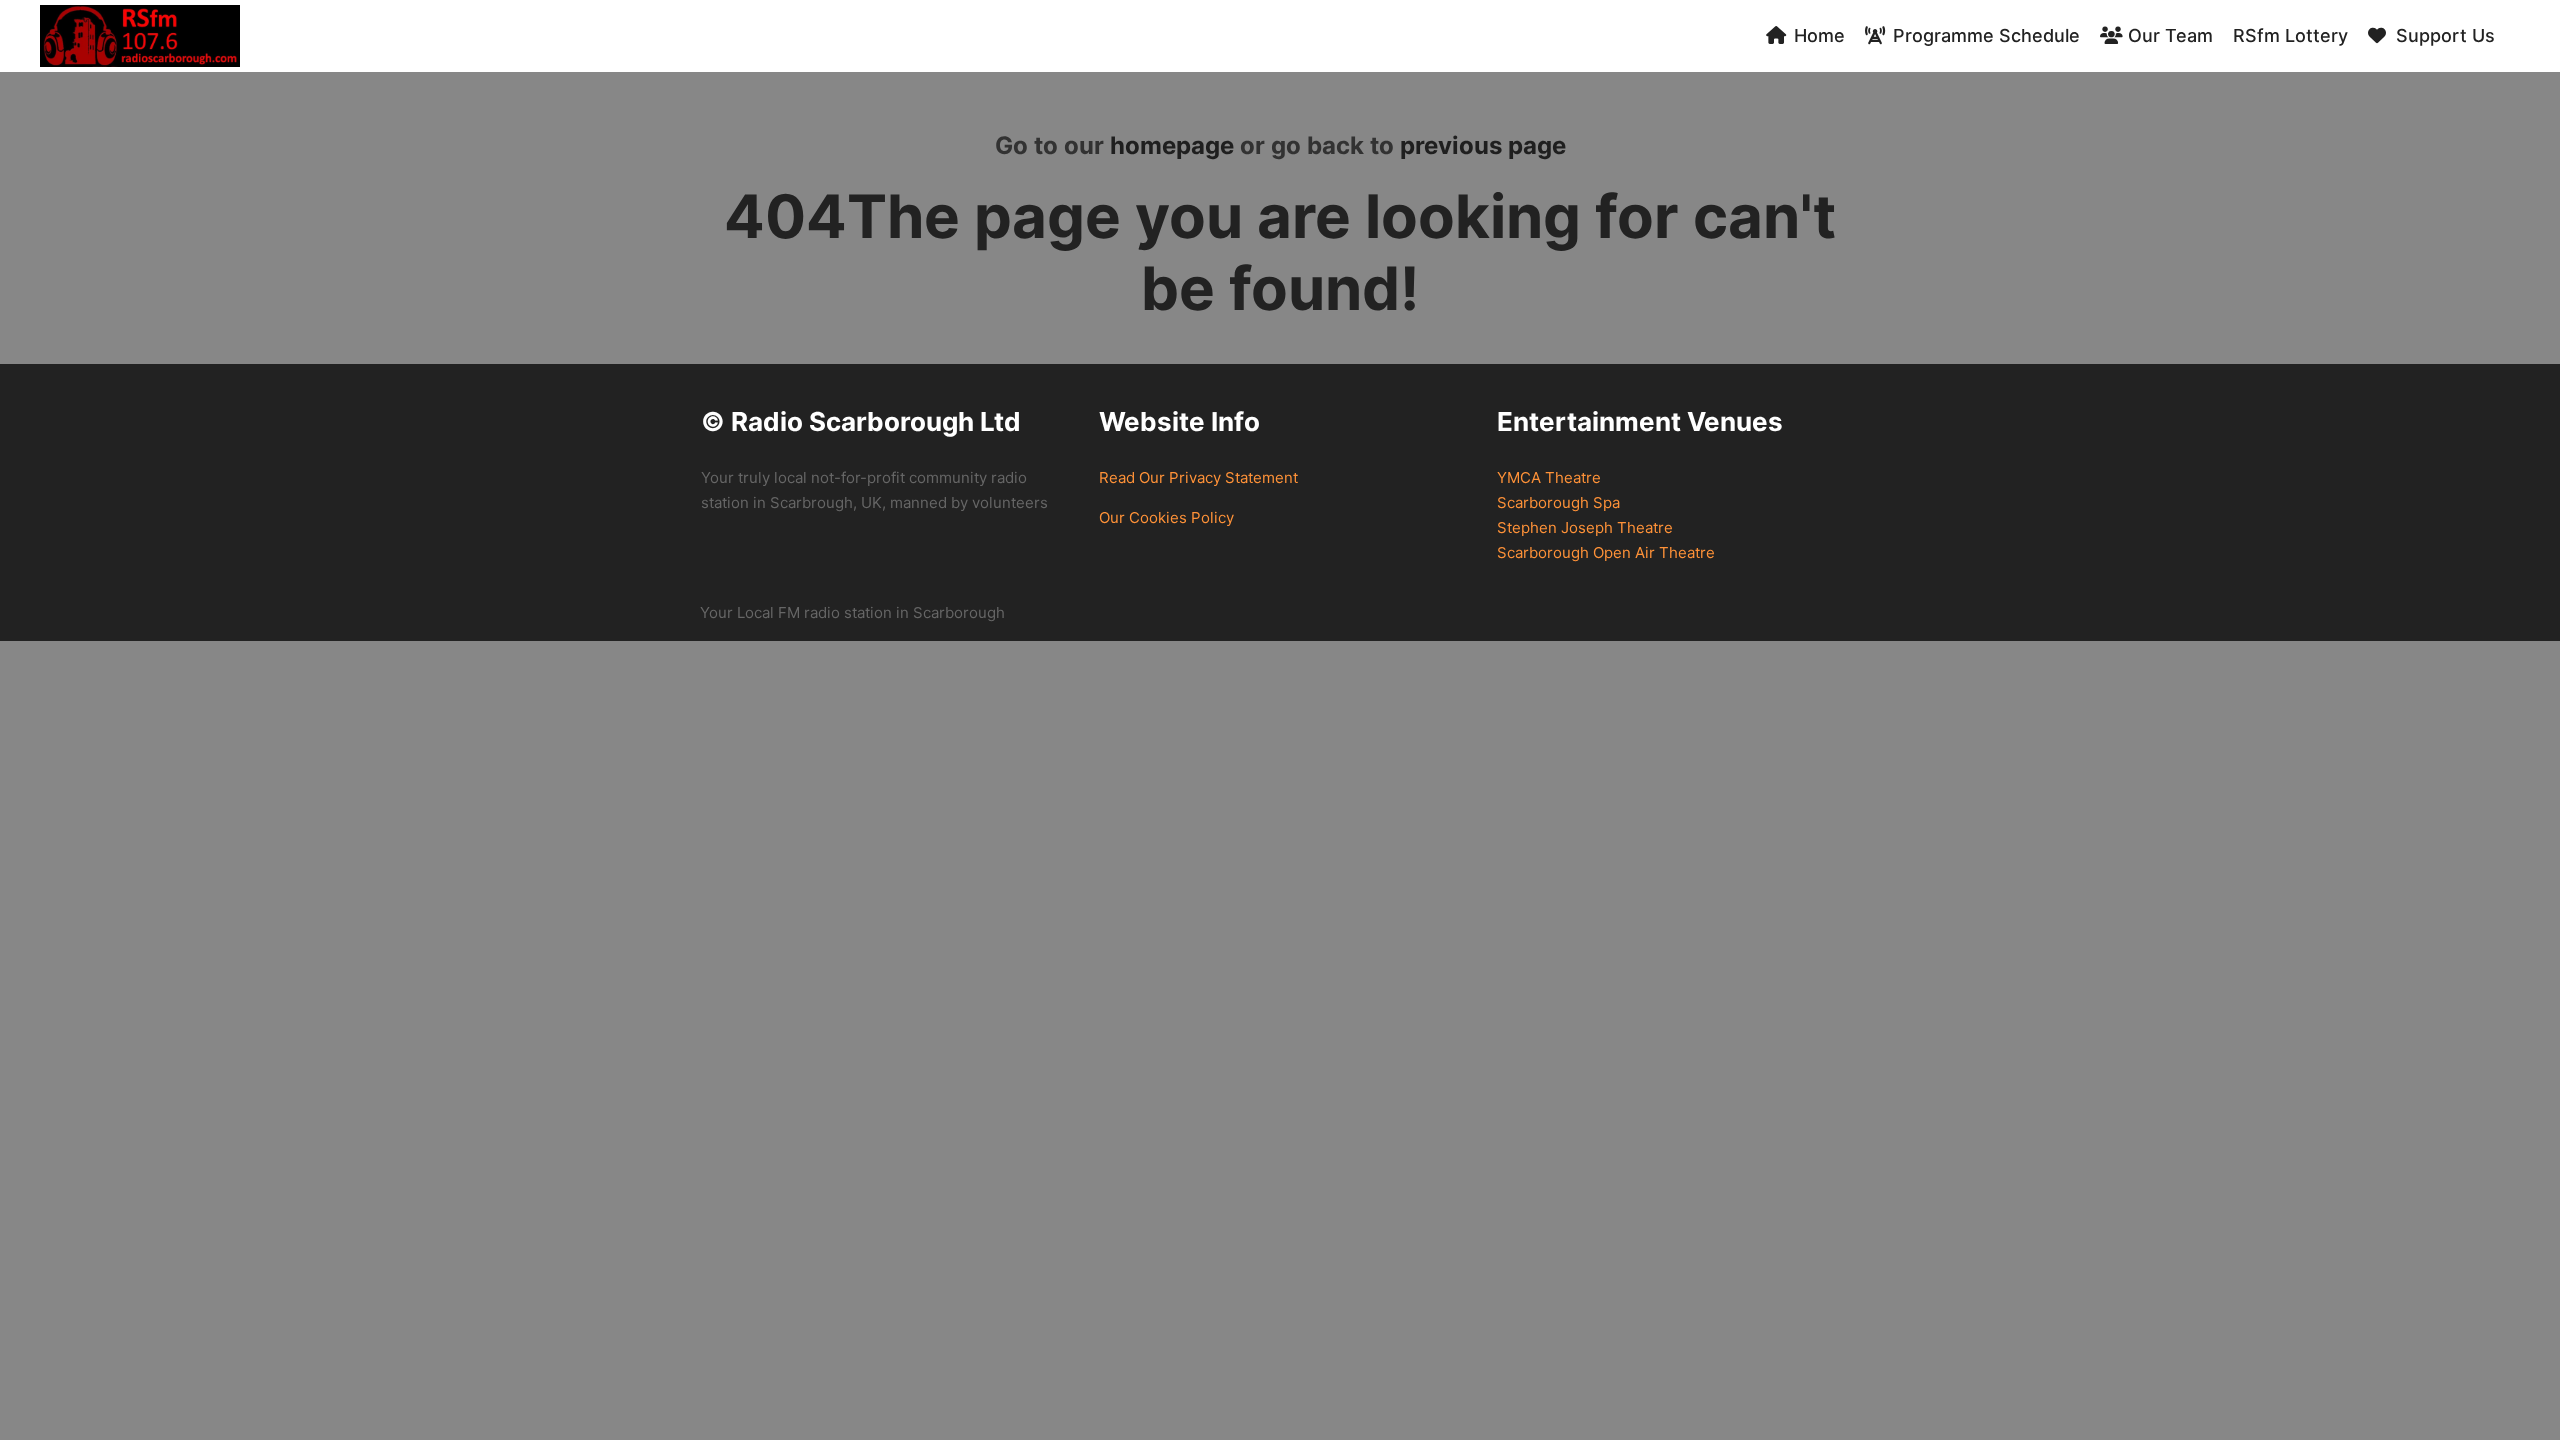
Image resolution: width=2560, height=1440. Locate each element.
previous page (1483, 145)
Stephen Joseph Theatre (1585, 527)
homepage (1172, 145)
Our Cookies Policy (1166, 517)
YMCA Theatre (1549, 477)
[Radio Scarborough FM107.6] (140, 36)
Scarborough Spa (1558, 502)
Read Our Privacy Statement (1198, 477)
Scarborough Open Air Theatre (1606, 552)
